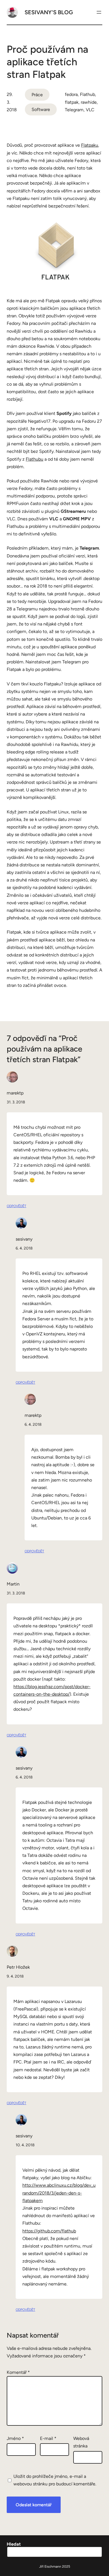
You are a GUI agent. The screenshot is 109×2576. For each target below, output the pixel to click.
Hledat (14, 2544)
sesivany (24, 1239)
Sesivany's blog (49, 12)
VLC (90, 110)
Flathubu (35, 459)
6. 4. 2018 (24, 1248)
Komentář (18, 2372)
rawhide (89, 102)
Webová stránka (81, 2442)
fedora (71, 94)
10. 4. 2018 (25, 2145)
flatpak (72, 102)
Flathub (87, 94)
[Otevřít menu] (99, 12)
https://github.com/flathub (49, 2231)
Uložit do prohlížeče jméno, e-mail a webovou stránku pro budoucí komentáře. (55, 2480)
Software (41, 109)
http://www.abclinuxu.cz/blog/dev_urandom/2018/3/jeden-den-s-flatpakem (59, 2193)
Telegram (74, 110)
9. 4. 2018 (15, 1976)
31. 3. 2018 (16, 1102)
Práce (37, 95)
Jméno (15, 2438)
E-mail (48, 2438)
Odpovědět (16, 1206)
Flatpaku (90, 145)
